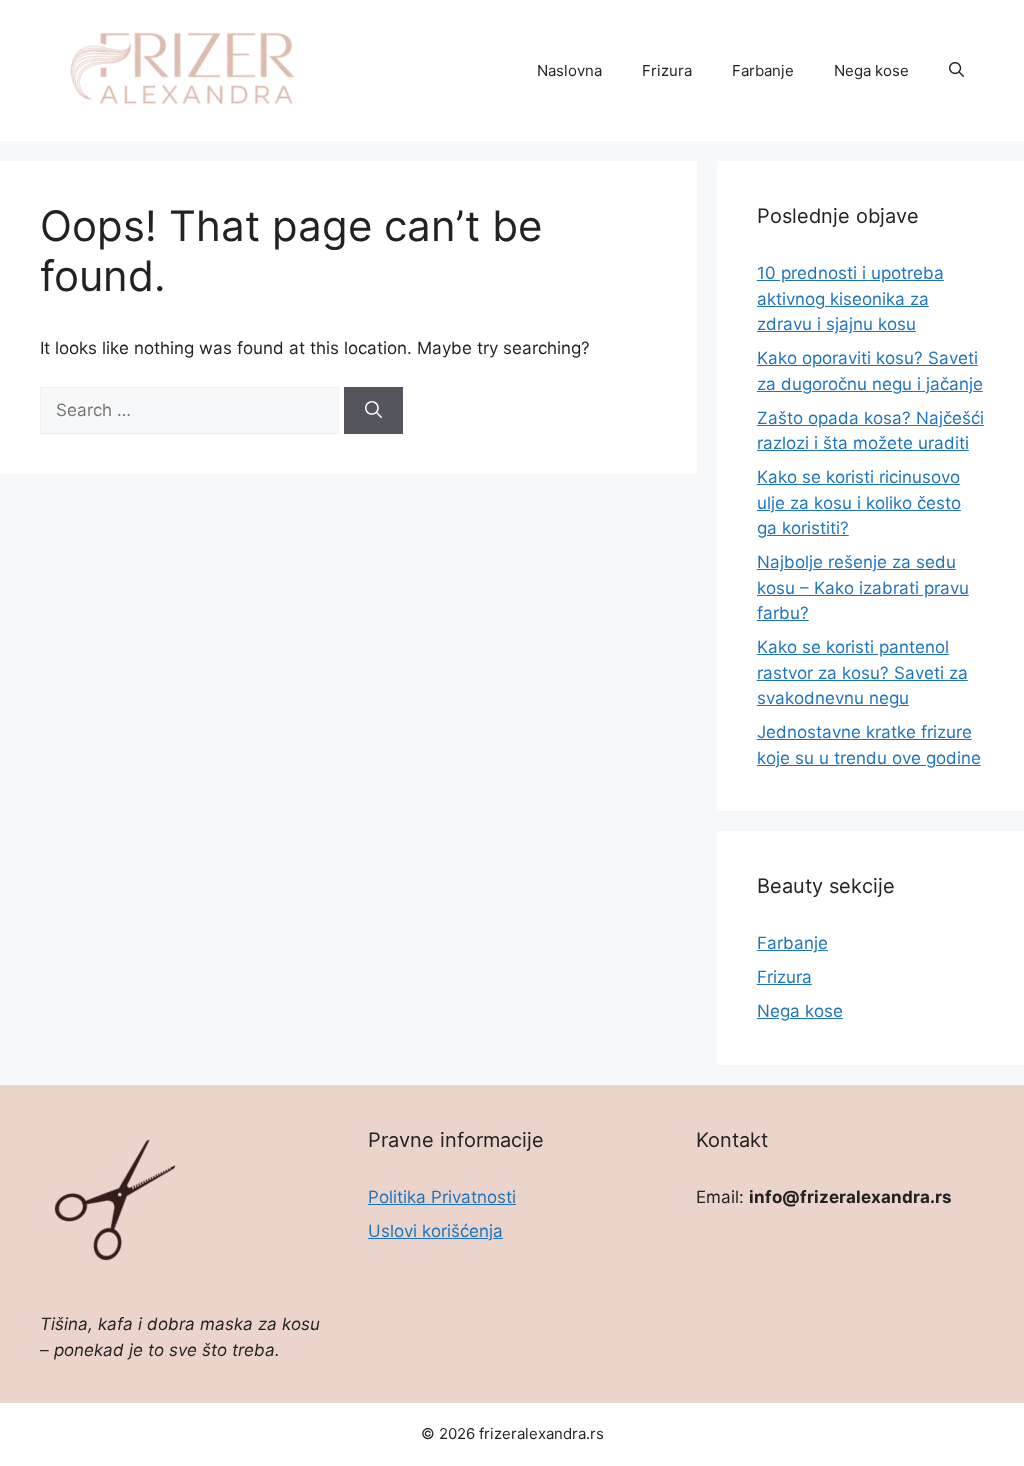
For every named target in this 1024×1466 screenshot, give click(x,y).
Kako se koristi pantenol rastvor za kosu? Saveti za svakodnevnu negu (862, 672)
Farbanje (763, 70)
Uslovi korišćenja (435, 1231)
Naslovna (569, 70)
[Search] (373, 411)
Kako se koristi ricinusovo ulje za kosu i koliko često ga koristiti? (859, 502)
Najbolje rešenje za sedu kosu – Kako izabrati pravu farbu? (863, 587)
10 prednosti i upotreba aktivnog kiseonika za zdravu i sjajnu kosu (850, 298)
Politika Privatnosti (442, 1197)
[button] (956, 71)
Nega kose (871, 70)
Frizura (667, 70)
